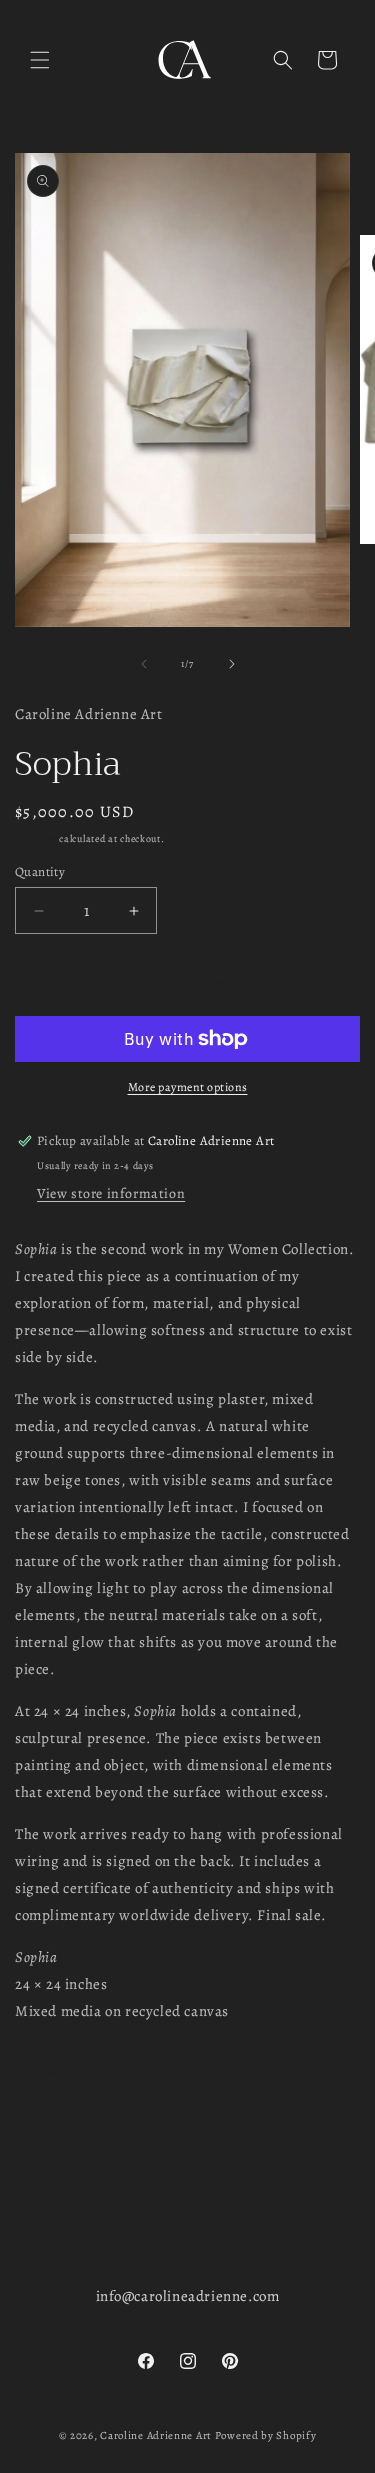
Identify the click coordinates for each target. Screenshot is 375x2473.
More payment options (188, 1087)
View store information (111, 1193)
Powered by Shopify (266, 2435)
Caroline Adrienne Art (156, 2435)
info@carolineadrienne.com (188, 2296)
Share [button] (52, 2071)
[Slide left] (144, 664)
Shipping (36, 838)
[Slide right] (232, 664)
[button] (40, 60)
